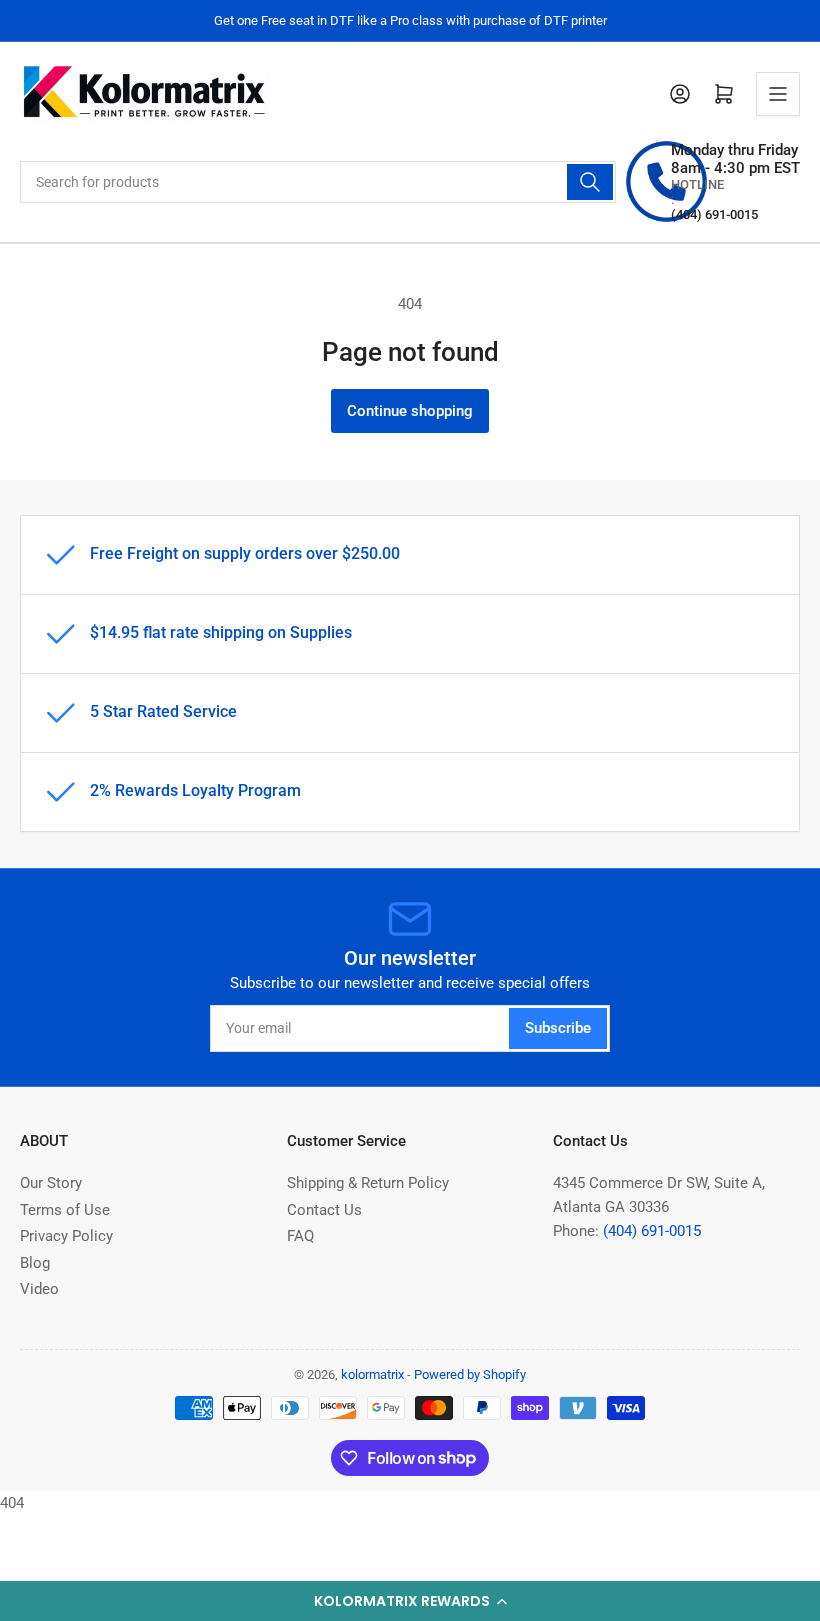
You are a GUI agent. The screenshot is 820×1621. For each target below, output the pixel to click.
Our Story (51, 1183)
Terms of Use (65, 1210)
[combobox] (318, 182)
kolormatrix (372, 1374)
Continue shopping (410, 411)
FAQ (300, 1236)
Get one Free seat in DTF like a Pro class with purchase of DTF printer (410, 20)
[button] (410, 1601)
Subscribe (558, 1028)
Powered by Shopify (470, 1374)
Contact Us (324, 1210)
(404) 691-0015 (652, 1231)
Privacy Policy (66, 1236)
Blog (35, 1263)
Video (39, 1289)
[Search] (590, 182)
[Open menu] (778, 94)
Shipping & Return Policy (368, 1183)
